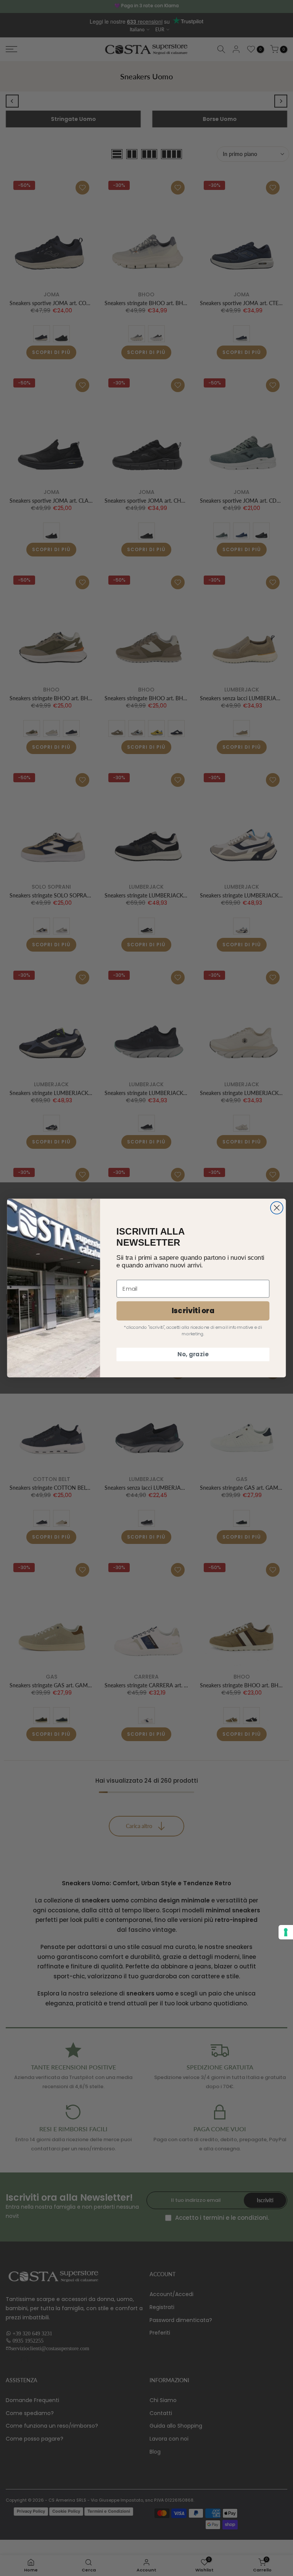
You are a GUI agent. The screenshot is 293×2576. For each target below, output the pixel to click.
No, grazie (193, 1354)
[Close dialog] (277, 1208)
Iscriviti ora (193, 1311)
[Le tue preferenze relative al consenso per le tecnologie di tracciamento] (286, 1932)
